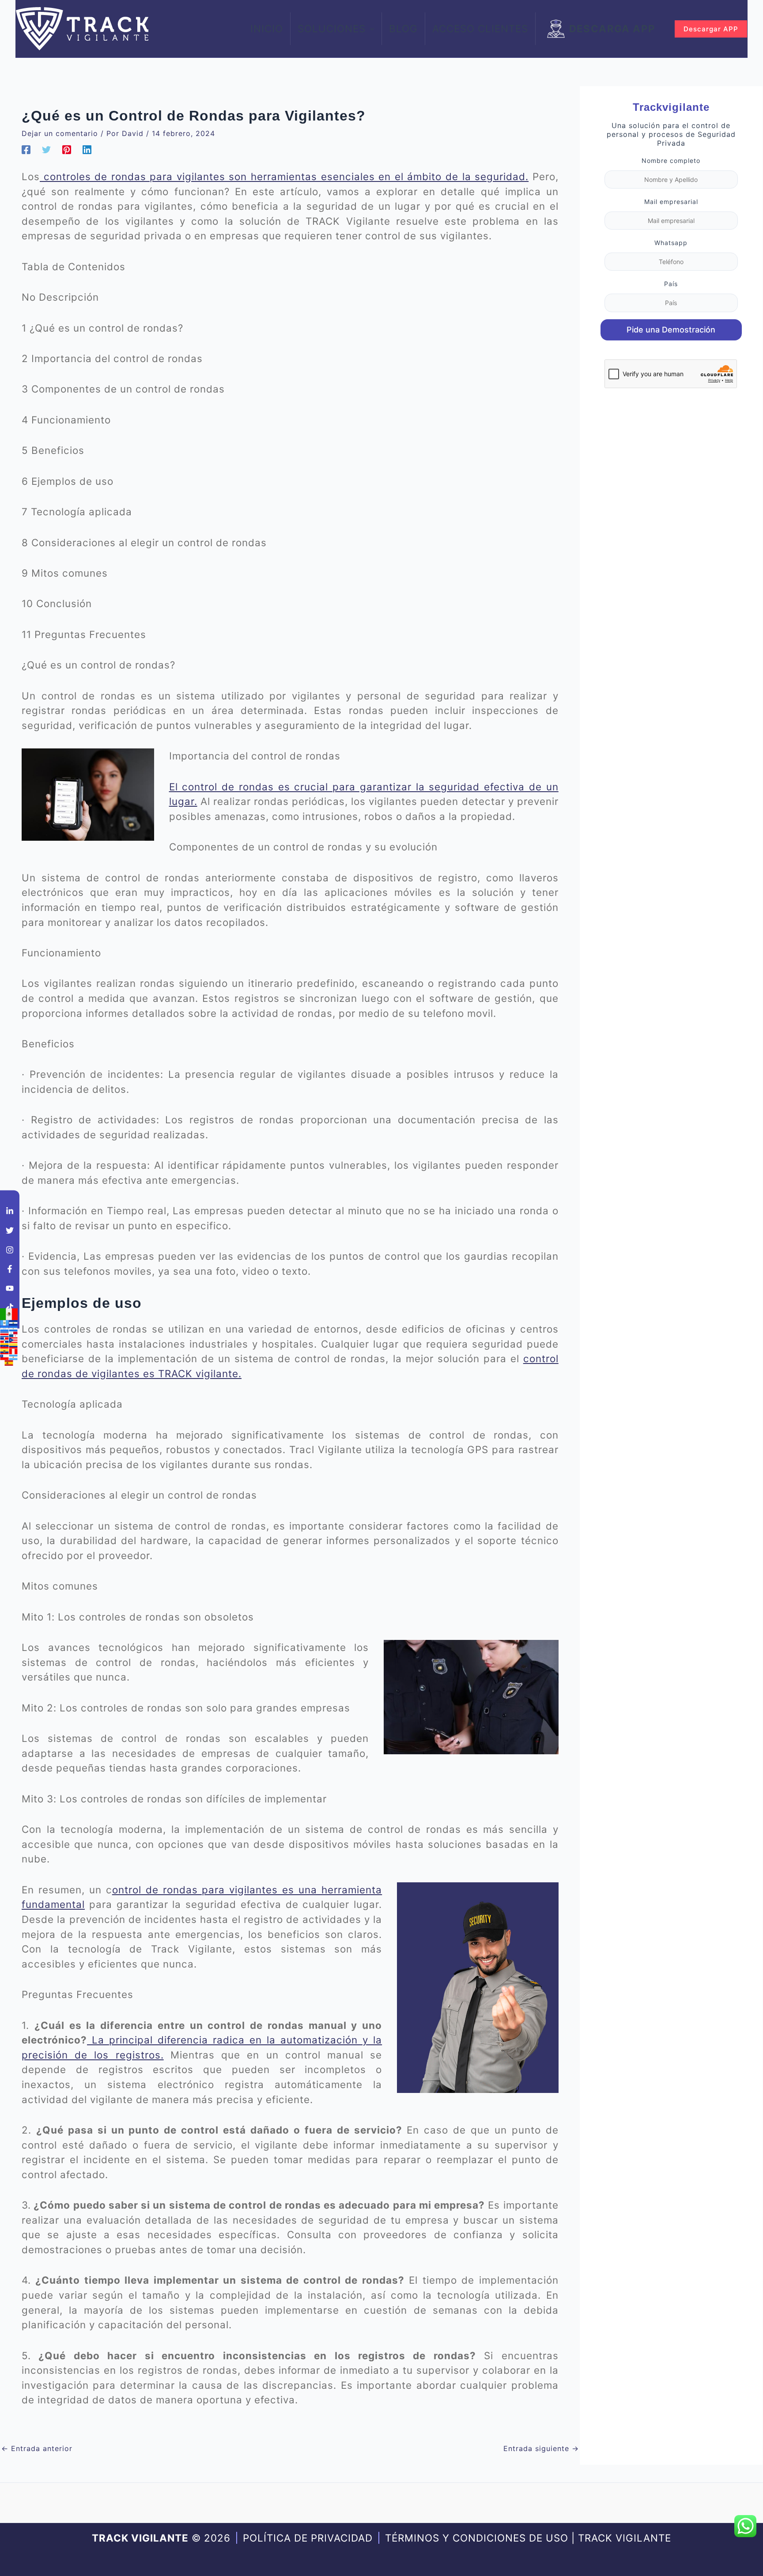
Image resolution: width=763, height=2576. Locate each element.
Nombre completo (671, 161)
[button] (370, 29)
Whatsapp (671, 243)
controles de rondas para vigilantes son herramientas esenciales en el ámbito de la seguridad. (284, 176)
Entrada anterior (37, 2448)
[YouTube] (10, 1288)
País (671, 284)
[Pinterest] (67, 150)
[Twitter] (46, 150)
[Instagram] (10, 1250)
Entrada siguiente (541, 2448)
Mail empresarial (671, 202)
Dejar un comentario (60, 133)
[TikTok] (10, 1307)
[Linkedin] (87, 150)
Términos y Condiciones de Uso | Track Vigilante (528, 2538)
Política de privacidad (308, 2538)
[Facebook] (26, 150)
